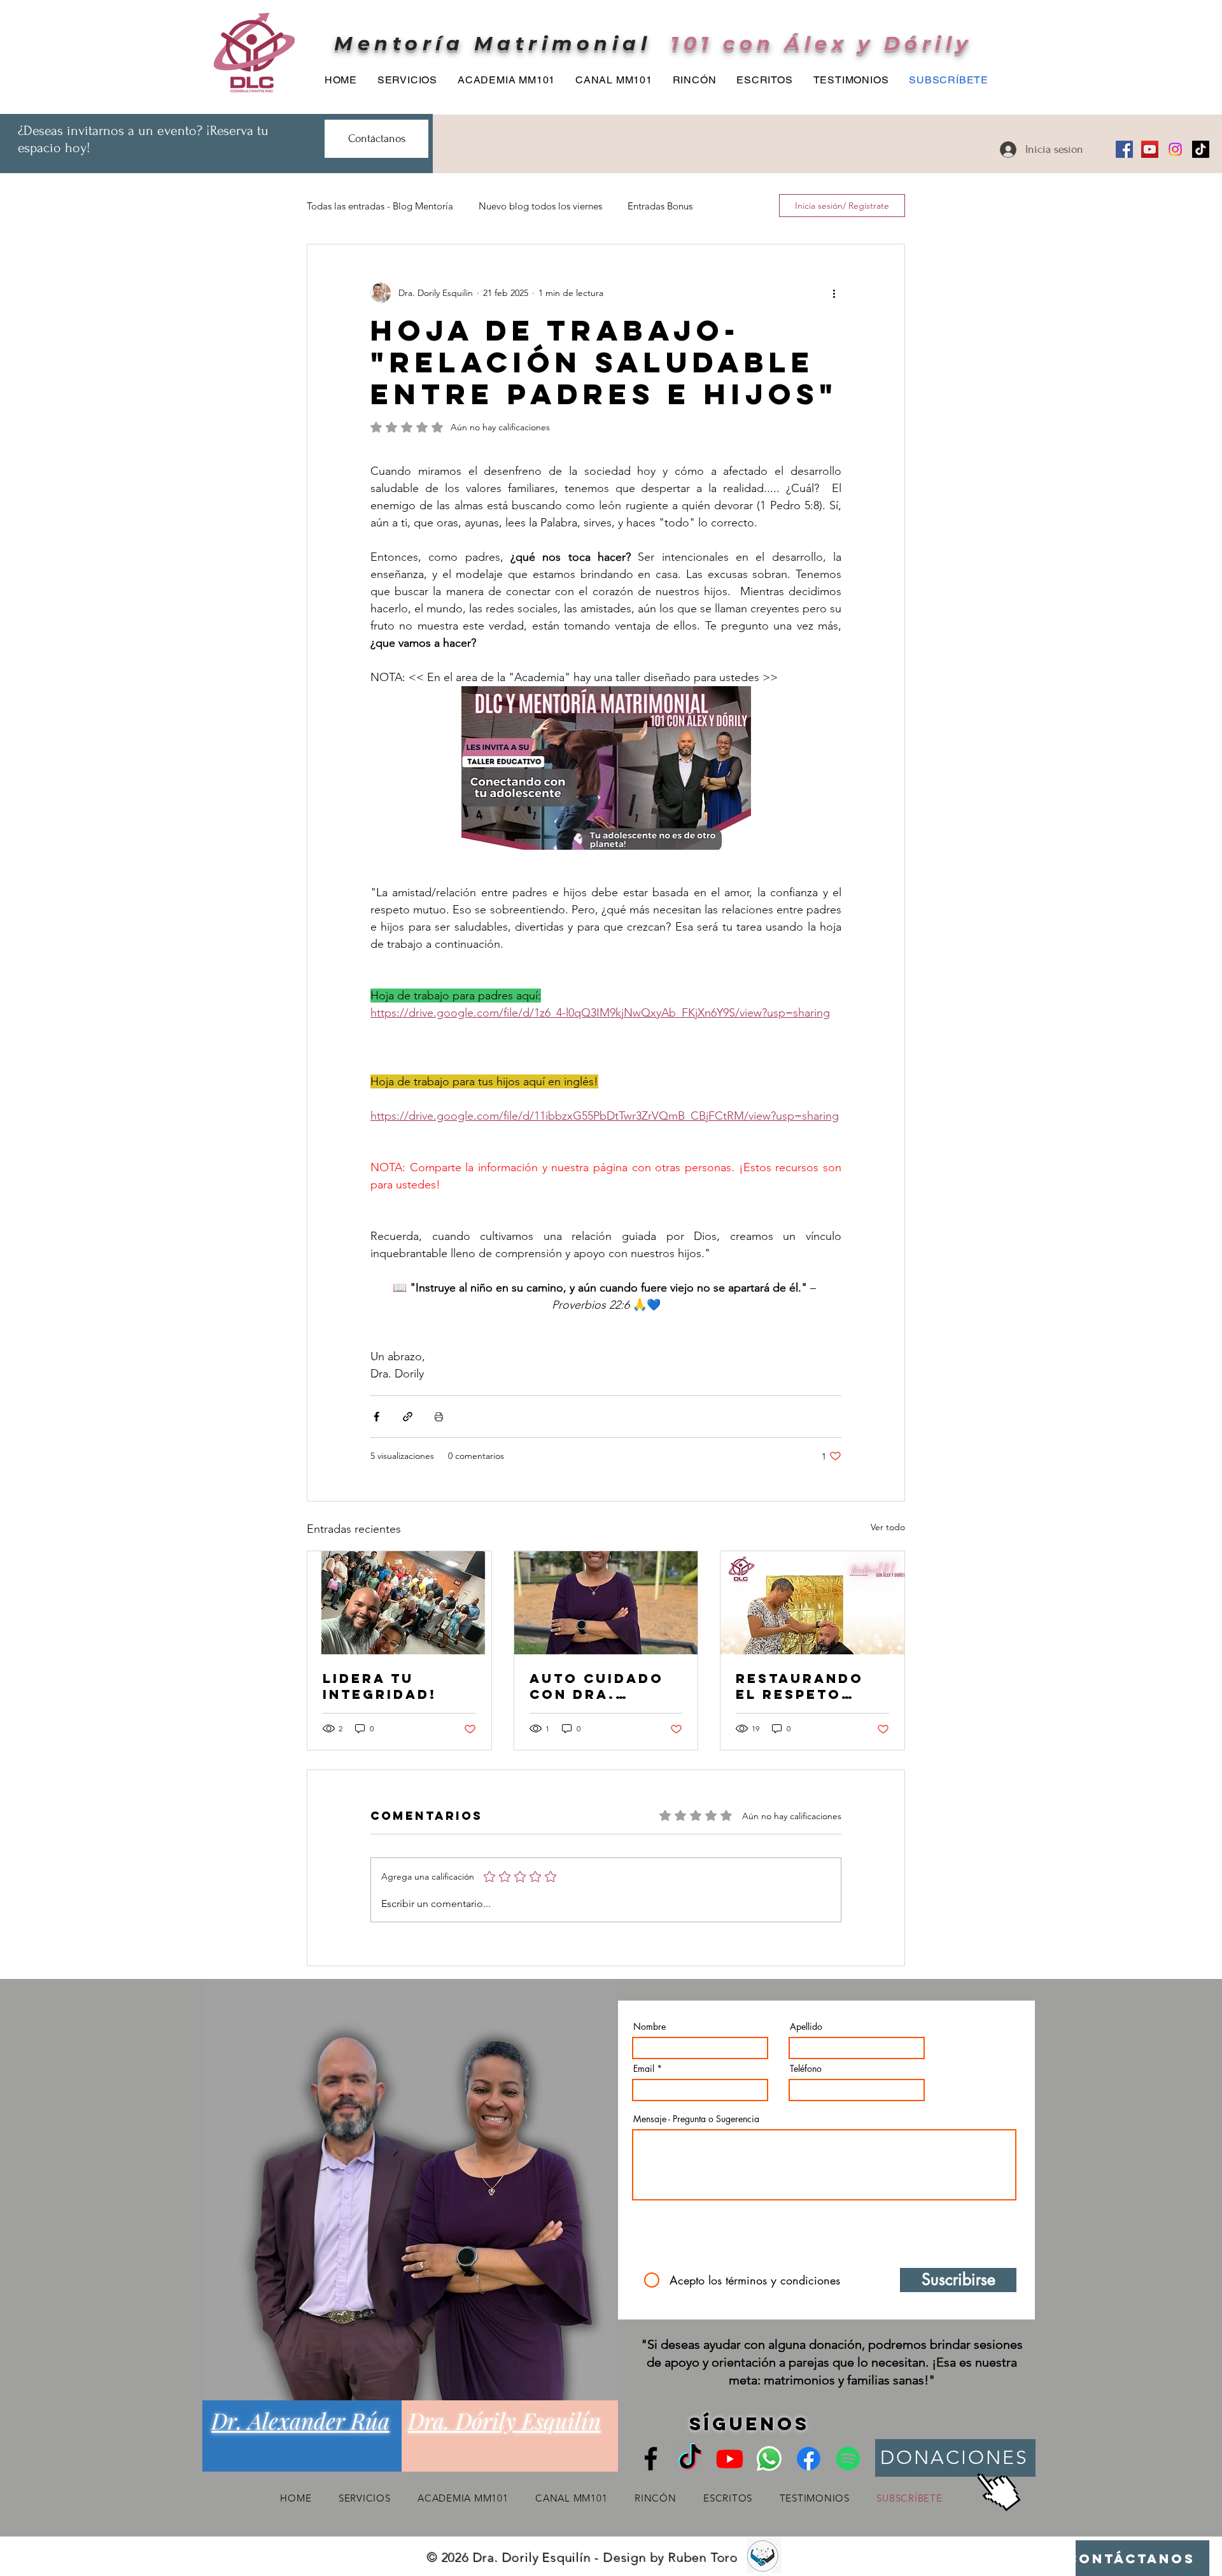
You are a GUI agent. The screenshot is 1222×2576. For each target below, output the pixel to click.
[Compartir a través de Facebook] (376, 1417)
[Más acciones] (834, 293)
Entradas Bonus (660, 206)
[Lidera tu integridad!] (399, 1603)
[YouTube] (1150, 149)
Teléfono (806, 2069)
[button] (691, 80)
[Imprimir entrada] (439, 1417)
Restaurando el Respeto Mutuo (800, 1686)
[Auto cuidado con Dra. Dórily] (606, 1603)
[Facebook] (1124, 149)
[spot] (848, 2459)
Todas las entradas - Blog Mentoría (380, 206)
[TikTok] (1201, 149)
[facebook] (809, 2459)
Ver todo (888, 1527)
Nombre (650, 2027)
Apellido (806, 2027)
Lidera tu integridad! (380, 1686)
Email (644, 2069)
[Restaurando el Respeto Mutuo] (812, 1603)
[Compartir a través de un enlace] (408, 1417)
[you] (730, 2459)
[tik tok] (690, 2459)
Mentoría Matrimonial (493, 44)
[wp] (769, 2459)
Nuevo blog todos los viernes (540, 206)
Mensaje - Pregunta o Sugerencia (696, 2119)
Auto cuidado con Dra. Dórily (597, 1686)
